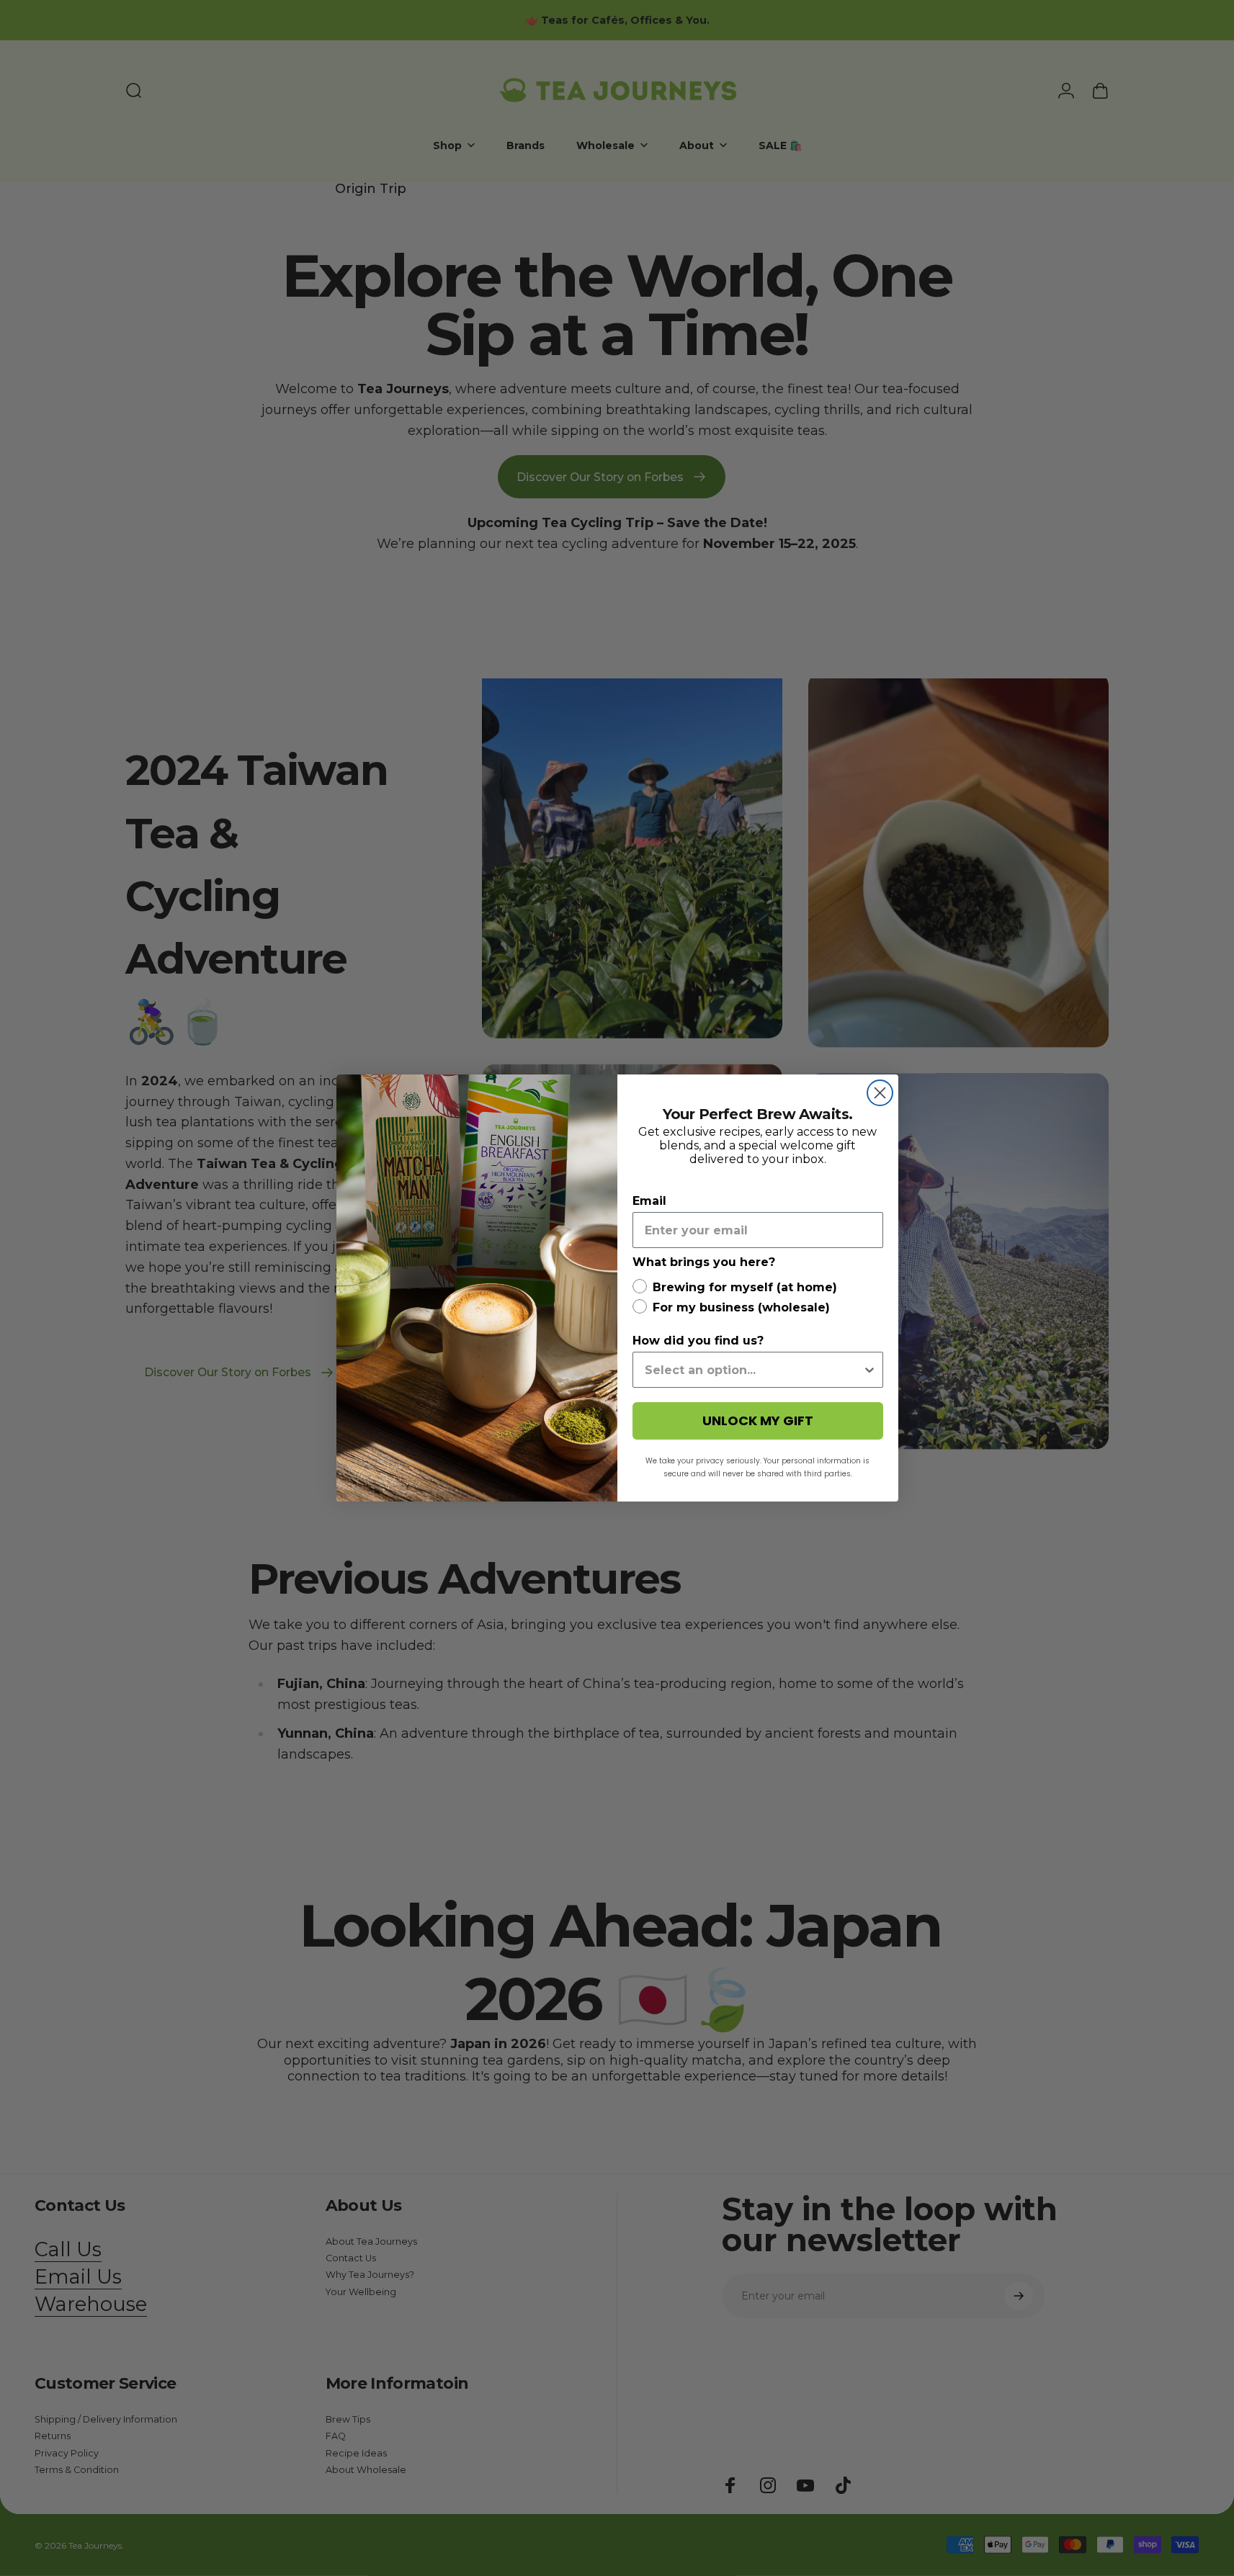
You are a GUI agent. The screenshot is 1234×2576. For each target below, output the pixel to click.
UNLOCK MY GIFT (758, 1421)
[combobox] (754, 1370)
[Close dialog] (880, 1093)
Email (649, 1201)
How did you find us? (698, 1341)
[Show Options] (869, 1370)
